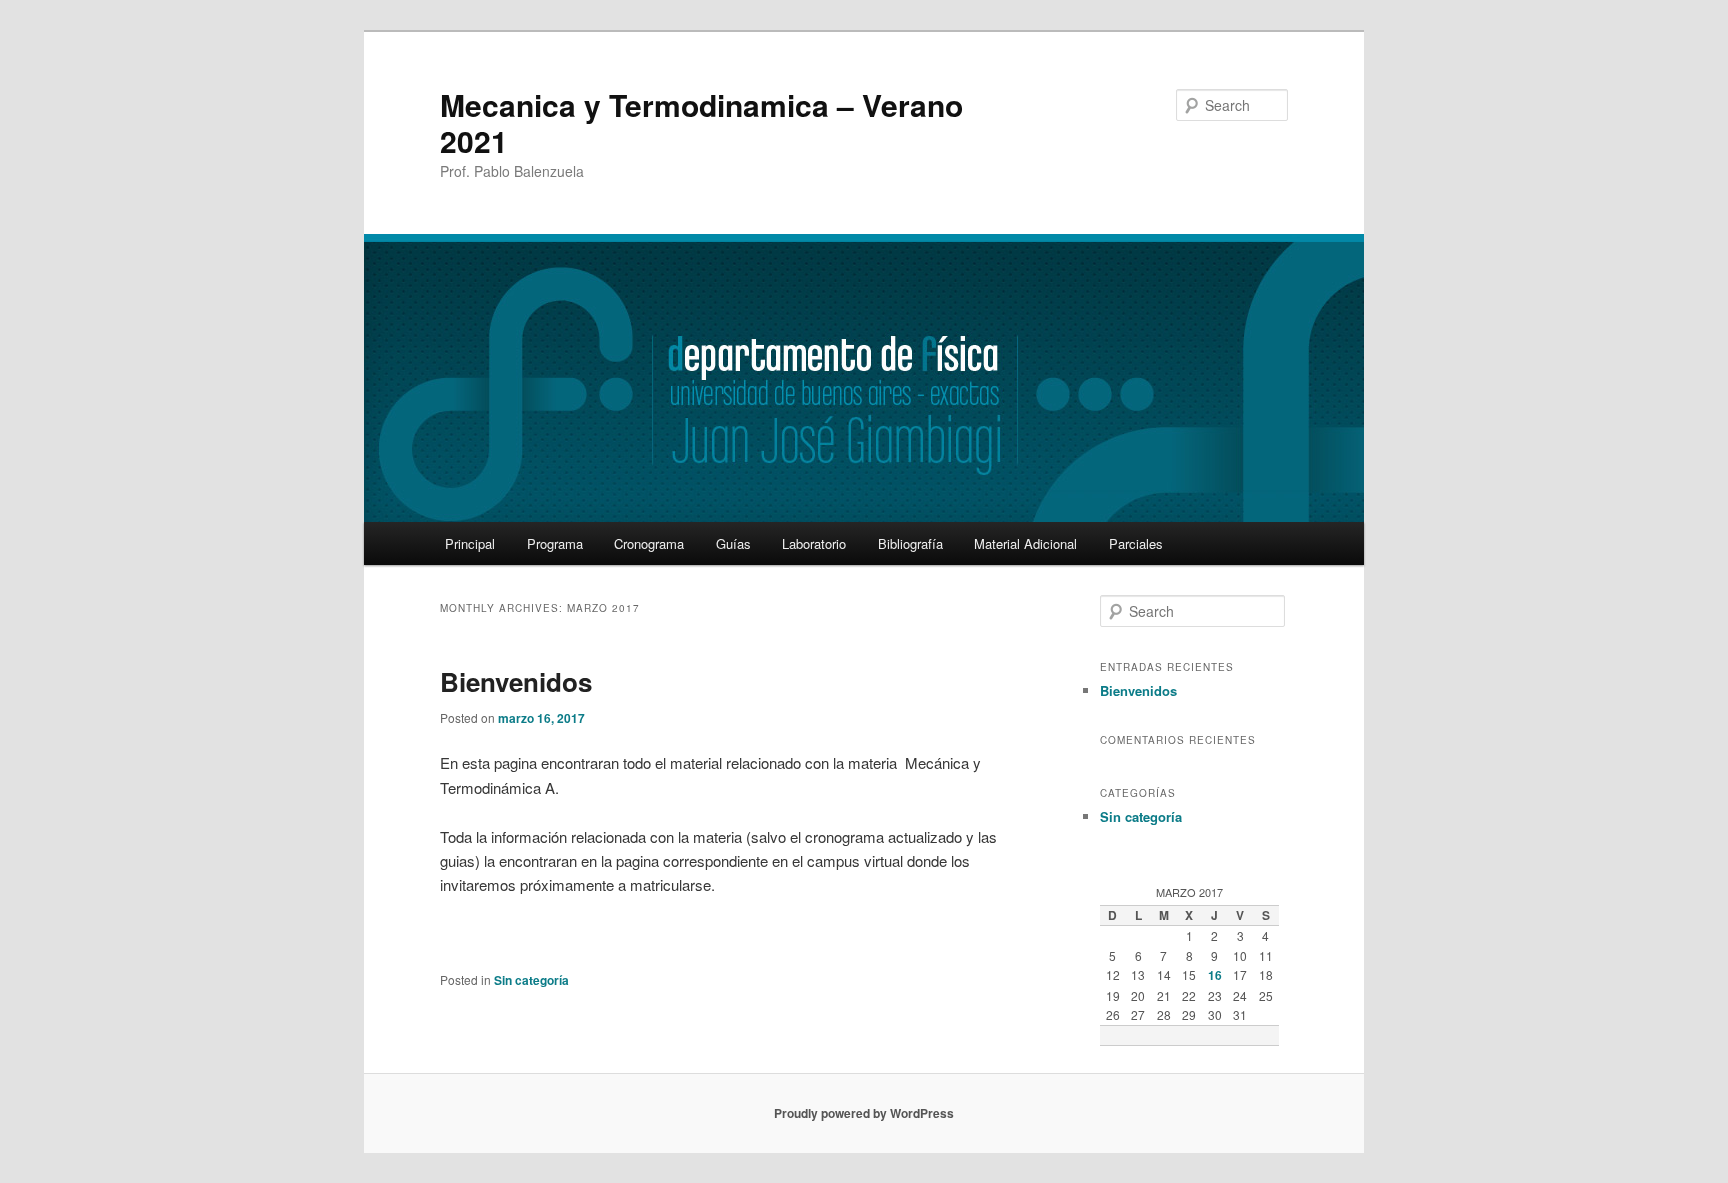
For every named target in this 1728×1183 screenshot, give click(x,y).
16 (1215, 975)
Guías (733, 543)
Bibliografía (910, 543)
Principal (470, 543)
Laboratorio (814, 543)
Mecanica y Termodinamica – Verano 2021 (701, 122)
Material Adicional (1025, 543)
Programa (555, 543)
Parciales (1136, 543)
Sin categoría (531, 980)
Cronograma (649, 543)
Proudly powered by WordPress (864, 1113)
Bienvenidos (516, 681)
